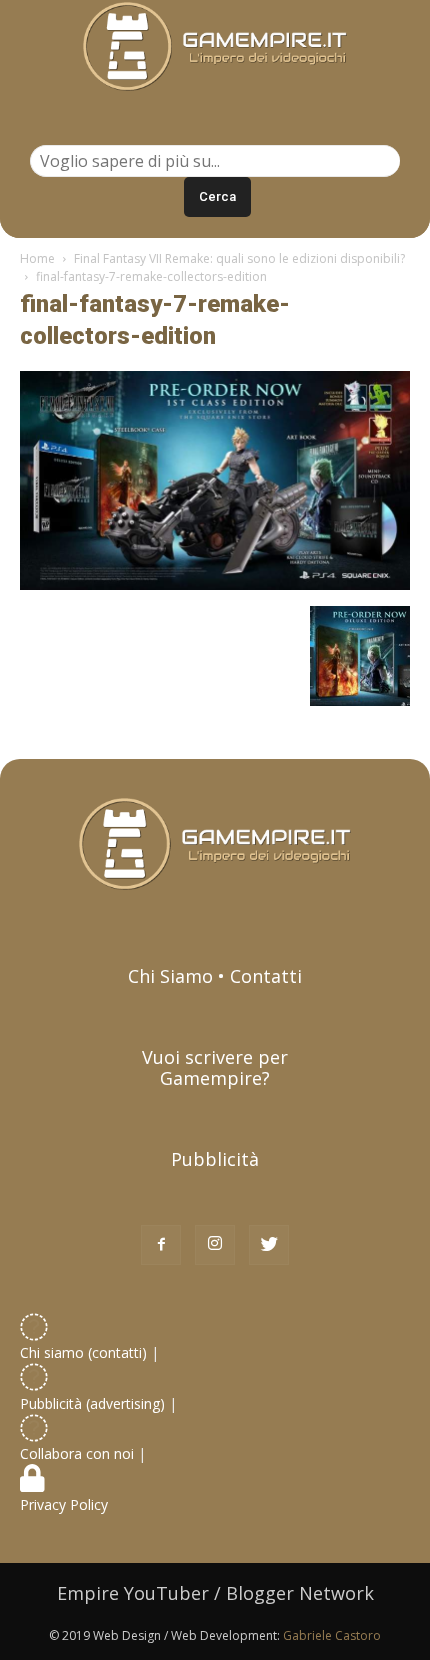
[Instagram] (215, 1245)
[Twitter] (269, 1245)
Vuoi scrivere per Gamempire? (215, 1067)
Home (37, 258)
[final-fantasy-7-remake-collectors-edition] (215, 585)
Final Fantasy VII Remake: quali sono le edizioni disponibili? (239, 258)
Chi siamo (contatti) (83, 1352)
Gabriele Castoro (332, 1635)
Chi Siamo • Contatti (215, 976)
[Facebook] (161, 1245)
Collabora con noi (79, 1453)
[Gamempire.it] (215, 46)
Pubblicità (215, 1159)
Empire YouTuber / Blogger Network (215, 1593)
